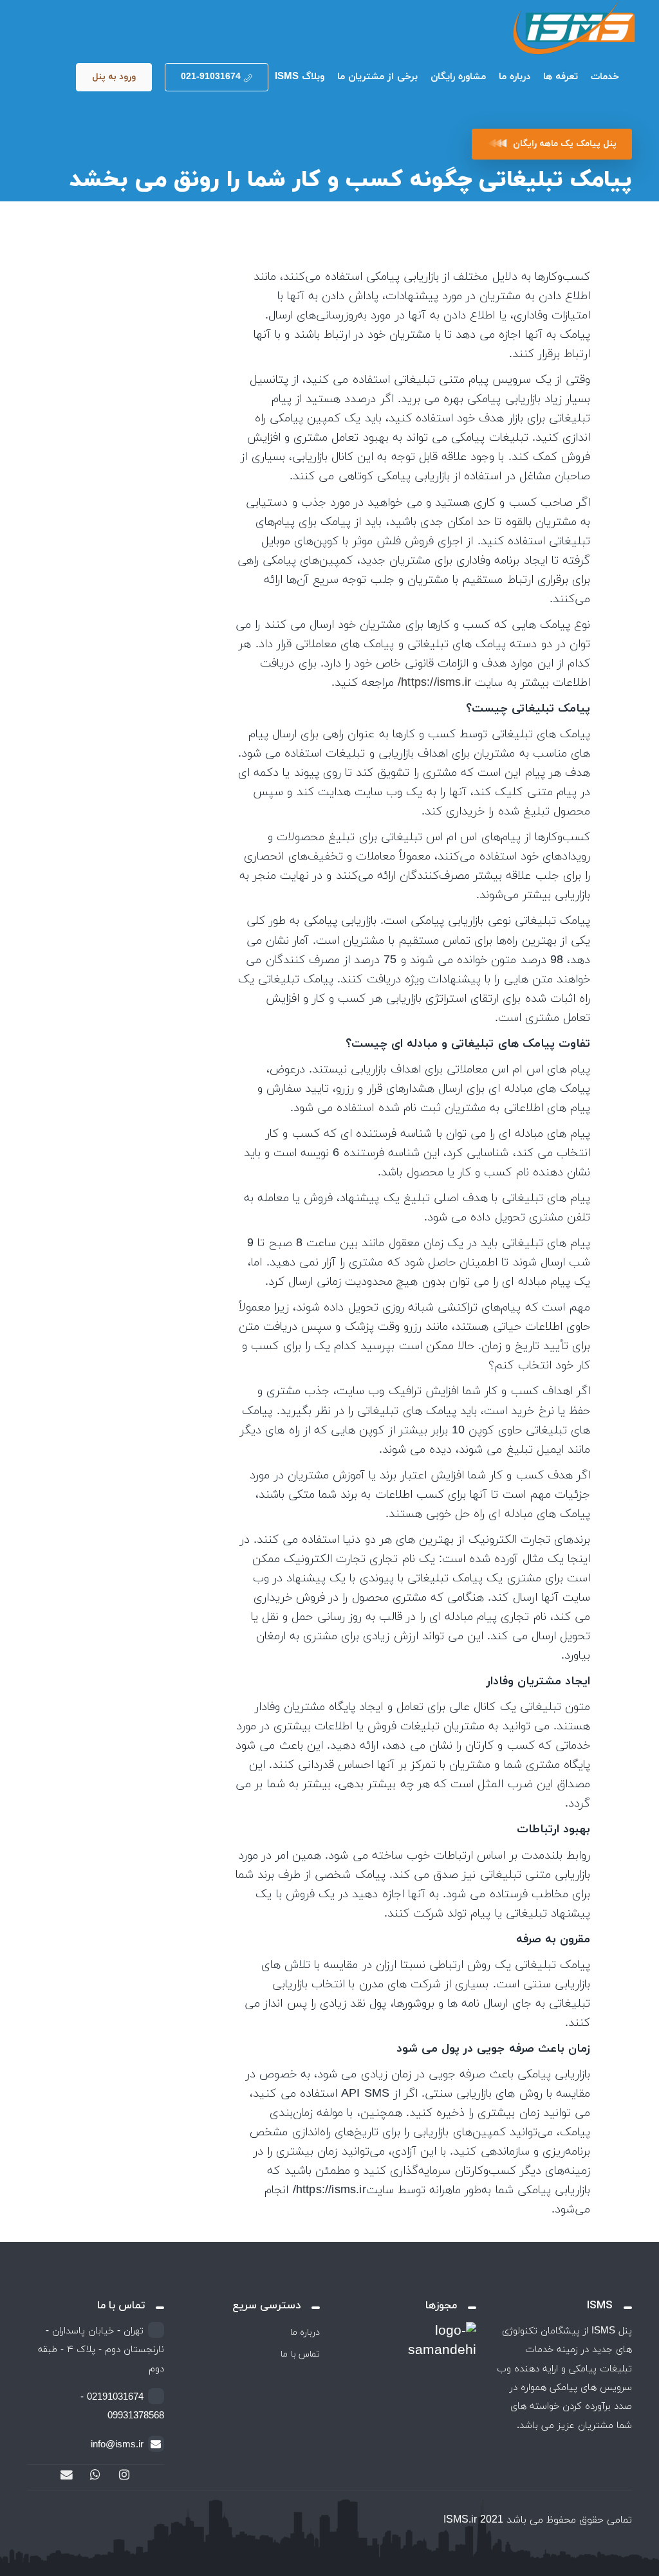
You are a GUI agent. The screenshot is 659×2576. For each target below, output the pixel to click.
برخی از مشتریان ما (377, 77)
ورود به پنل (114, 77)
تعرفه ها (561, 77)
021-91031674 (211, 77)
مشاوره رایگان (458, 77)
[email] (66, 2476)
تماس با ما (300, 2354)
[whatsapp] (95, 2476)
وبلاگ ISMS (300, 77)
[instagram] (124, 2476)
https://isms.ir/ (434, 683)
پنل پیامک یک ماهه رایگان (565, 144)
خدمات (605, 77)
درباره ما (515, 77)
